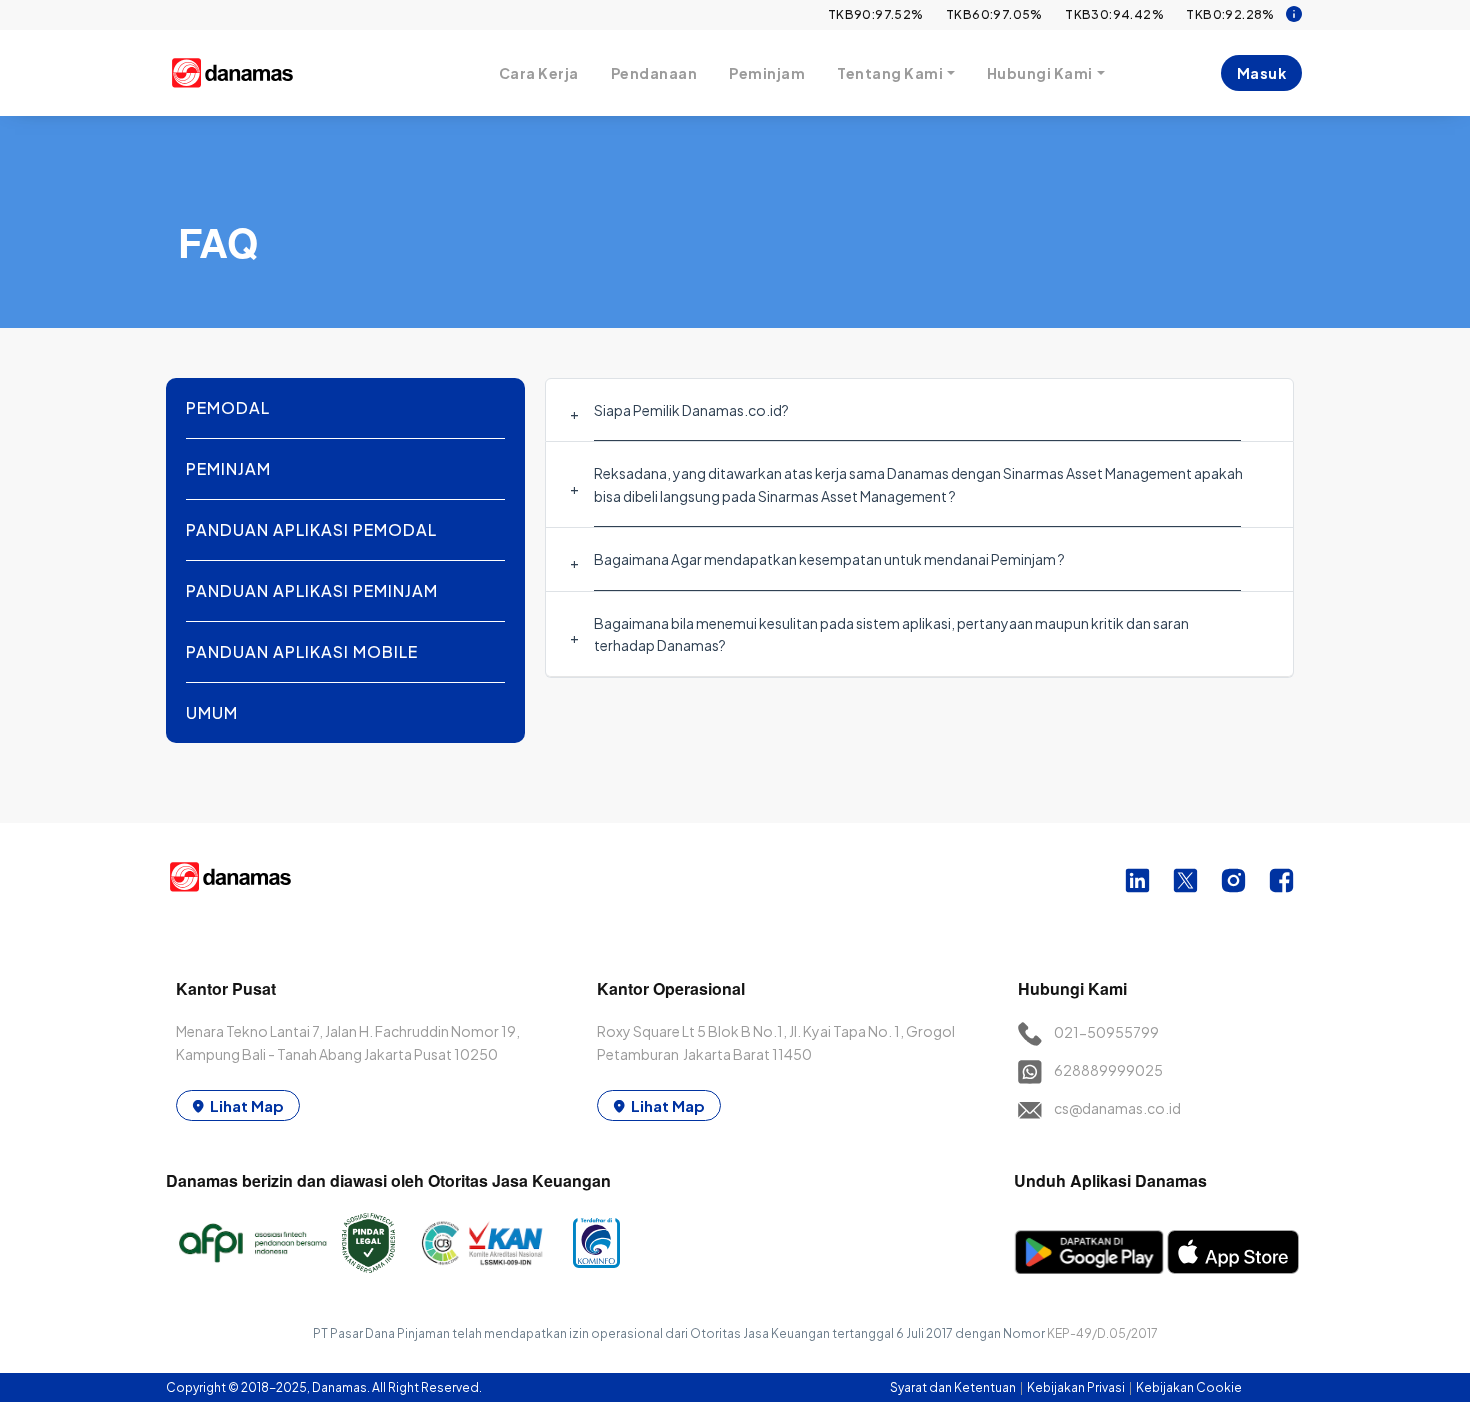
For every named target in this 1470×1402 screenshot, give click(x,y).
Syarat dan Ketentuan (954, 1387)
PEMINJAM (228, 468)
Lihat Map (247, 1105)
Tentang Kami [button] (890, 73)
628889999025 (1108, 1070)
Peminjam (767, 73)
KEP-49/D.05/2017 (1102, 1333)
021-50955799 (1106, 1032)
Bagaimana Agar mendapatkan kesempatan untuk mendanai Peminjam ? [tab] (829, 559)
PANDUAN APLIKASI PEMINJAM (312, 590)
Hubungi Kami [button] (1040, 73)
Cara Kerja (539, 73)
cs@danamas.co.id (1117, 1108)
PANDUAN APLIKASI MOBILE (302, 651)
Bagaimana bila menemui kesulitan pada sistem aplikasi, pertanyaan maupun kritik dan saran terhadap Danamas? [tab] (891, 634)
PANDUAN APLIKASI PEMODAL (311, 529)
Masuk (1262, 73)
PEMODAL (228, 407)
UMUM (212, 712)
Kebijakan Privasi (1077, 1387)
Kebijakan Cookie (1189, 1387)
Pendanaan (654, 73)
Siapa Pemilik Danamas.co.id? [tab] (691, 410)
